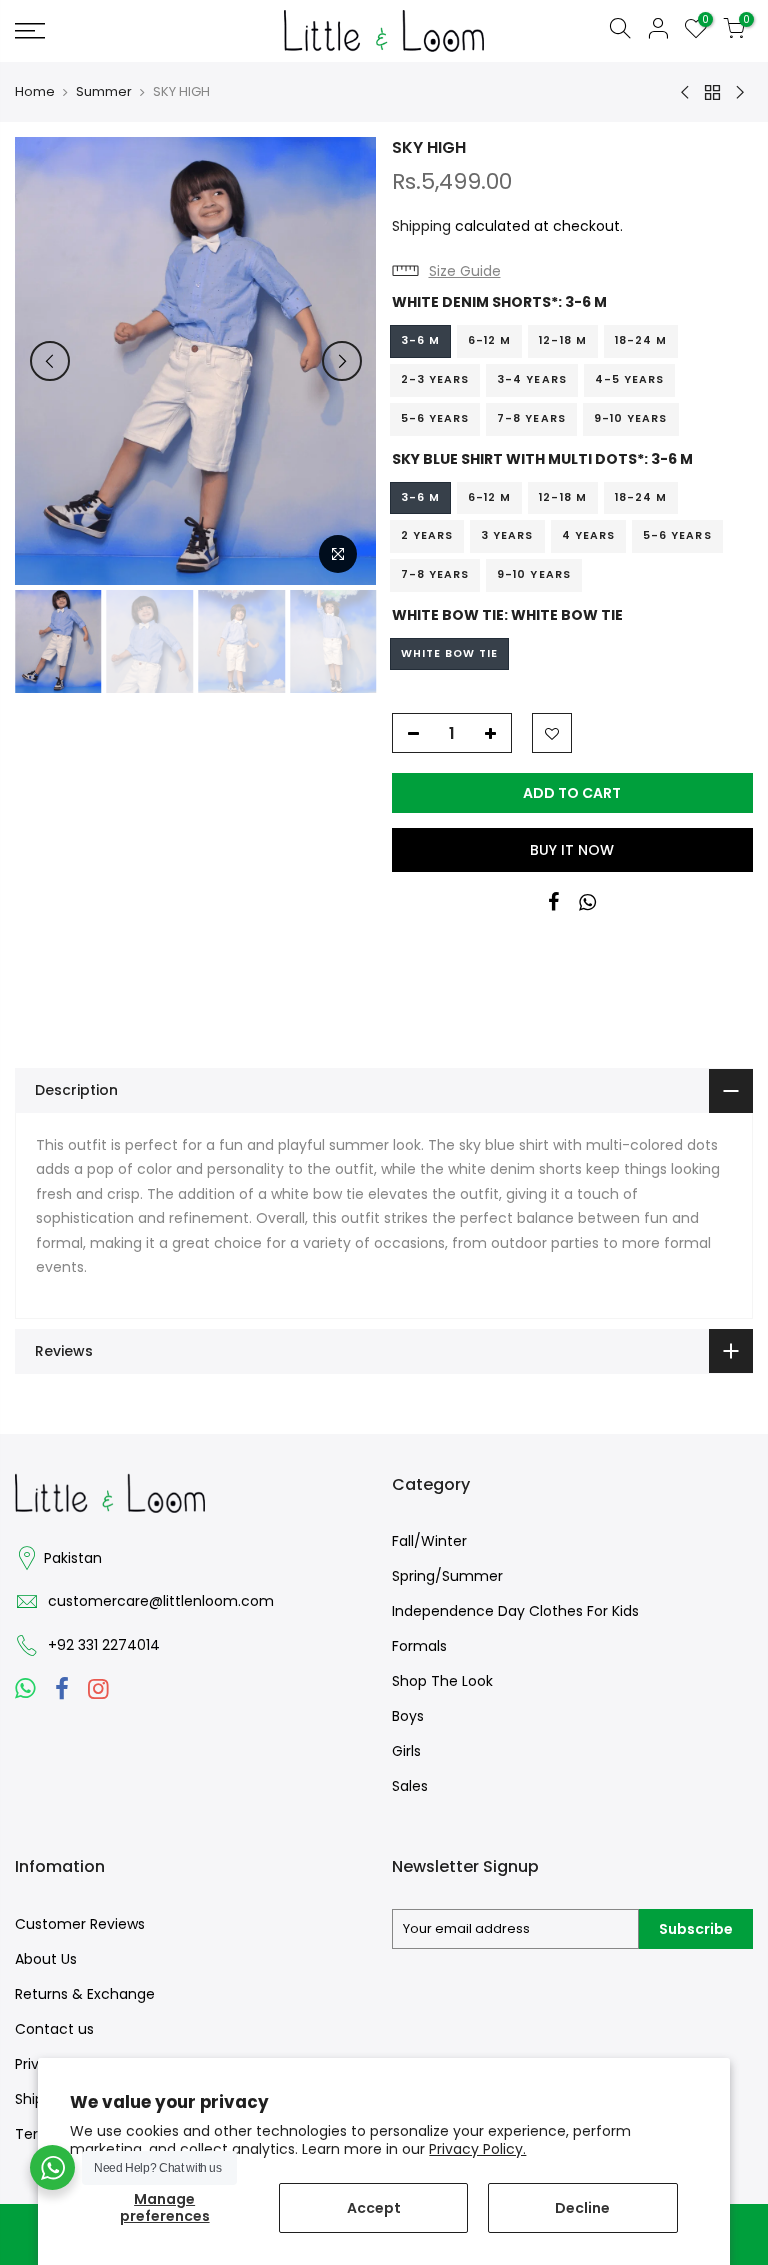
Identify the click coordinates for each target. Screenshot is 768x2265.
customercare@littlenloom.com (161, 1601)
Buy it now (572, 850)
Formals (419, 1646)
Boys (408, 1716)
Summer (104, 92)
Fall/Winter (429, 1541)
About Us (46, 1959)
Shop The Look (442, 1681)
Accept (374, 2208)
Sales (410, 1786)
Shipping (421, 226)
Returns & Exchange (85, 1994)
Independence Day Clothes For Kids (515, 1611)
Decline (582, 2208)
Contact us (54, 2029)
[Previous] (50, 361)
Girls (406, 1751)
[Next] (342, 361)
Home (35, 92)
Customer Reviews (80, 1924)
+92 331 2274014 (104, 1645)
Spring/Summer (447, 1576)
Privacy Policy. (477, 2149)
